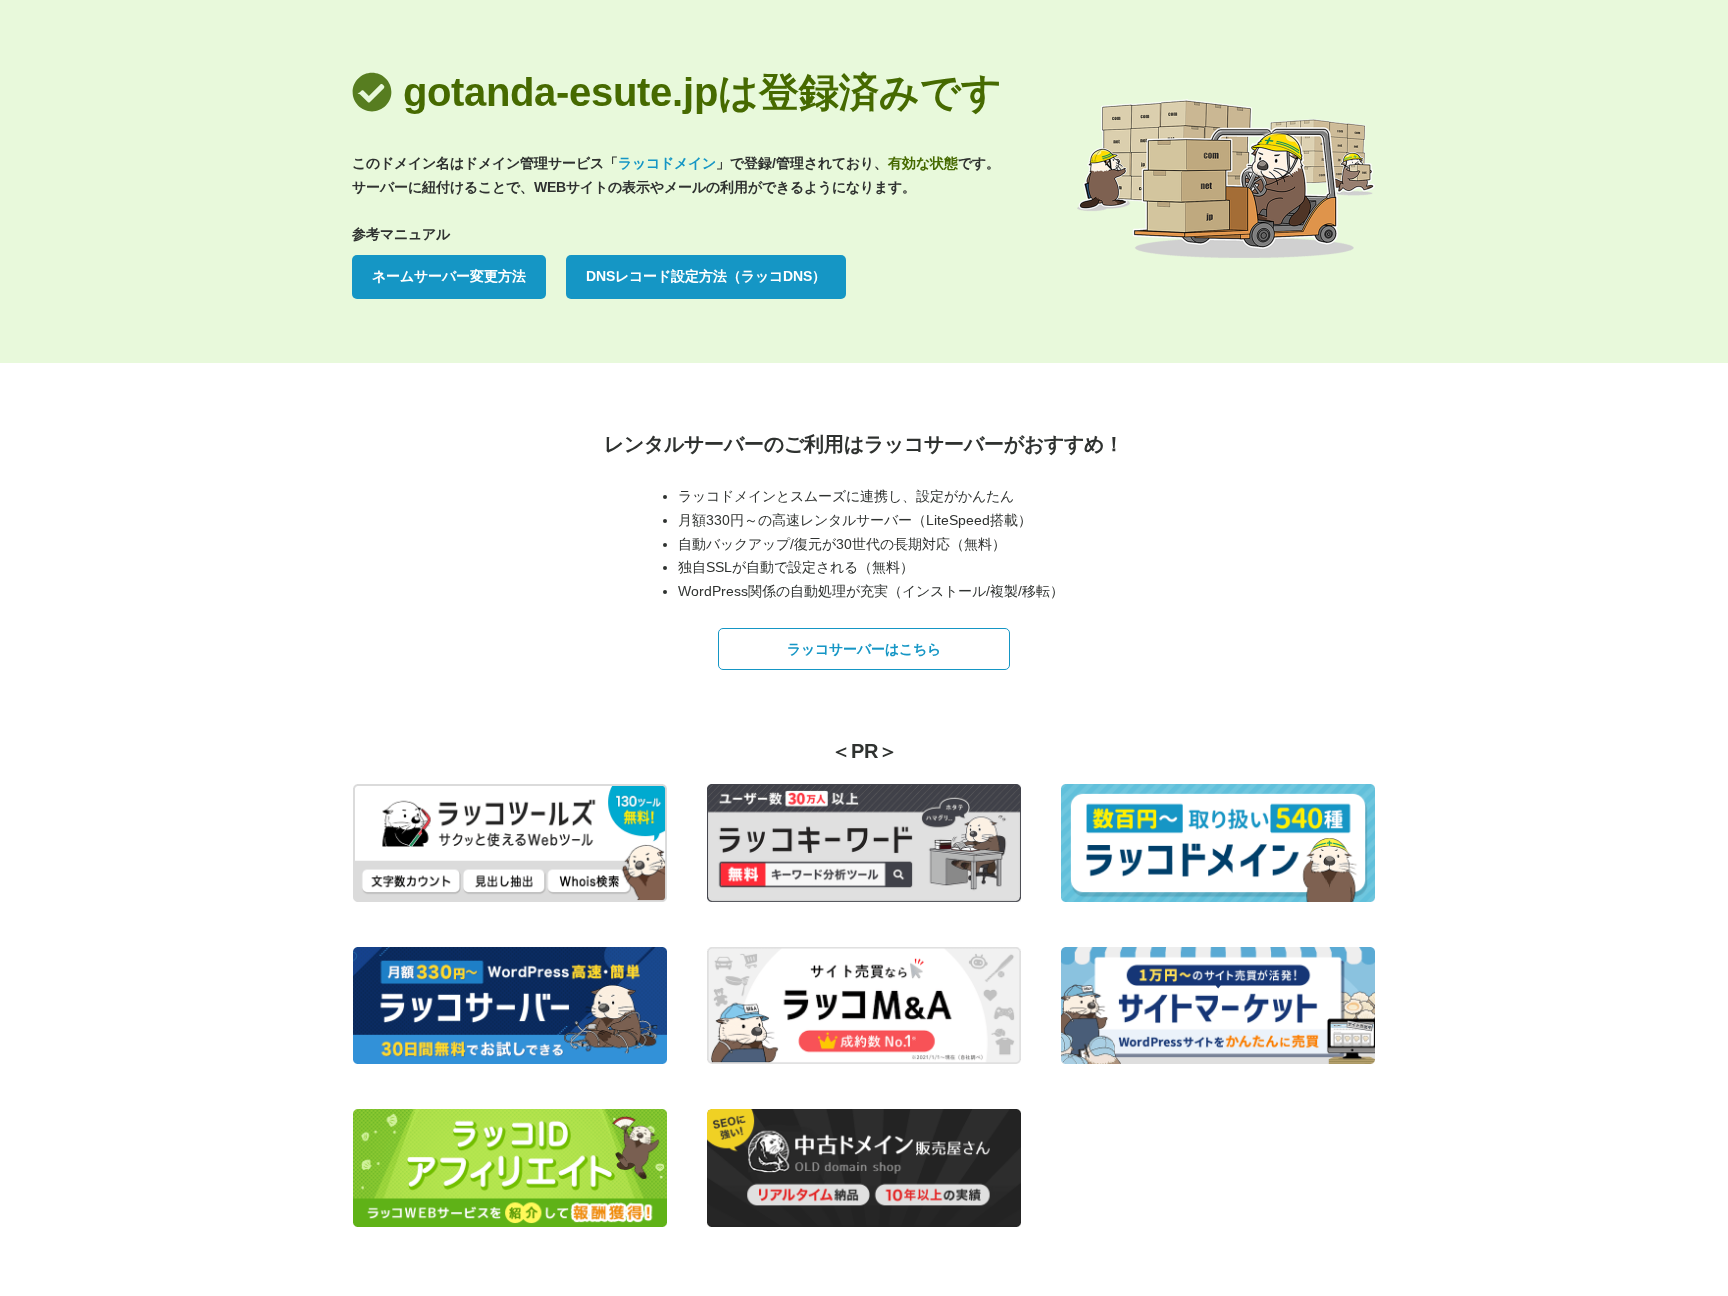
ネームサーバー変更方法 (449, 276)
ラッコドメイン (667, 163)
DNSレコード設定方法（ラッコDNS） (706, 276)
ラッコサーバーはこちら (864, 649)
